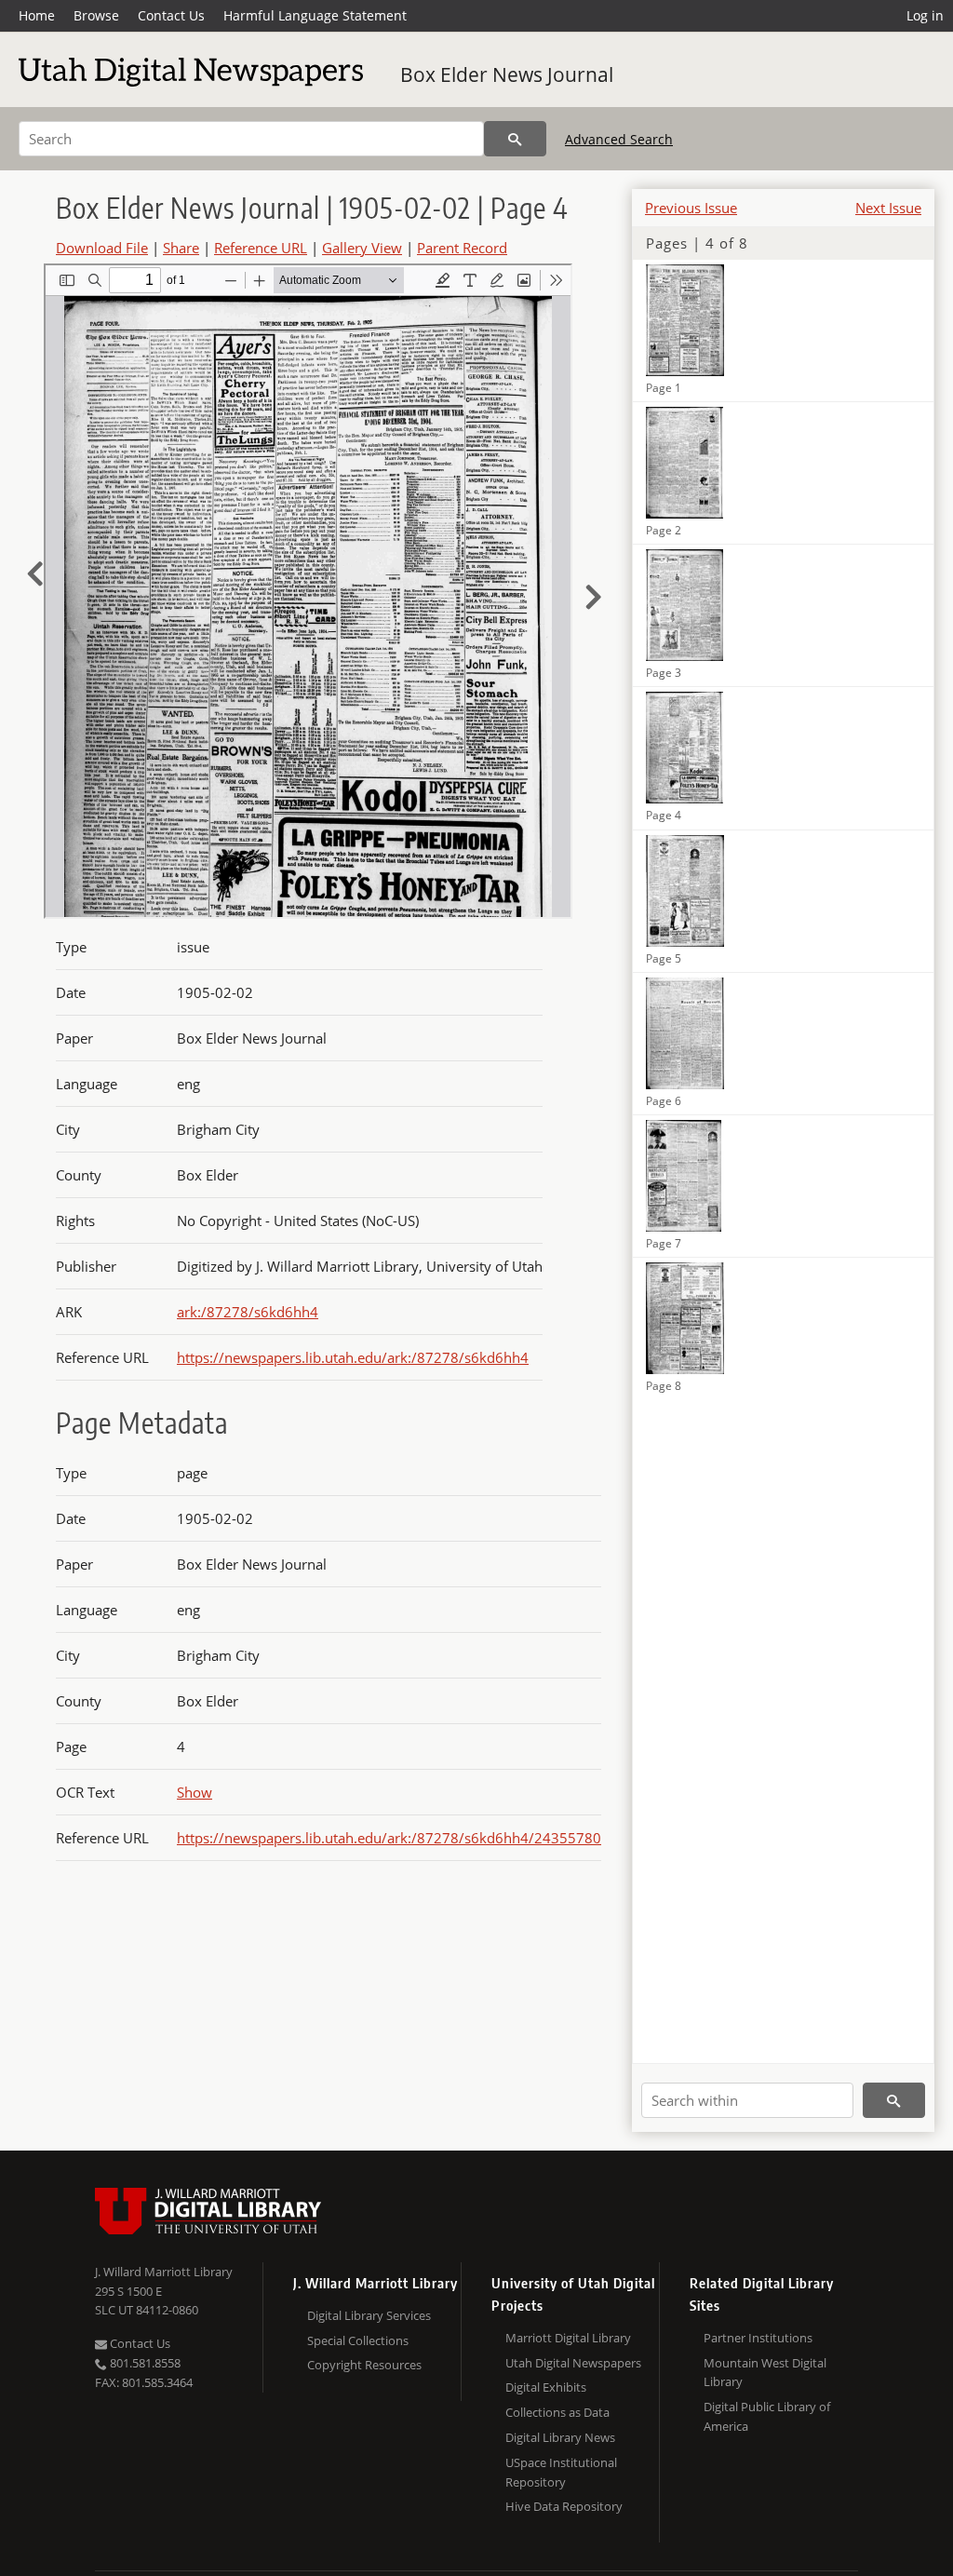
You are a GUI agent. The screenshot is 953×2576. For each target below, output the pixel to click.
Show (195, 1792)
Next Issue (888, 208)
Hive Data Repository (564, 2506)
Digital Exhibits (546, 2387)
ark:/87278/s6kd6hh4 (248, 1312)
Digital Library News (560, 2437)
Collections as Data (557, 2412)
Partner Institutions (758, 2338)
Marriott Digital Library (568, 2338)
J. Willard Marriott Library (164, 2272)
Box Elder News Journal (507, 74)
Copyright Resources (364, 2365)
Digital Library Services (369, 2315)
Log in (925, 15)
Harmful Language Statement (315, 15)
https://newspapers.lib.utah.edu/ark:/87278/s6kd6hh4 (353, 1357)
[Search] (515, 139)
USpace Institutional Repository (561, 2472)
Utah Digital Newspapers (573, 2363)
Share (181, 248)
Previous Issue (691, 208)
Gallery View (362, 248)
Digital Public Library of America (767, 2416)
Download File (102, 248)
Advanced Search (619, 139)
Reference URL (261, 248)
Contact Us (171, 15)
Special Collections (358, 2340)
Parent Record (462, 248)
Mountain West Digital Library (765, 2373)
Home (37, 15)
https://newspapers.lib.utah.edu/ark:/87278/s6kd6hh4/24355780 (389, 1838)
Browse (96, 15)
